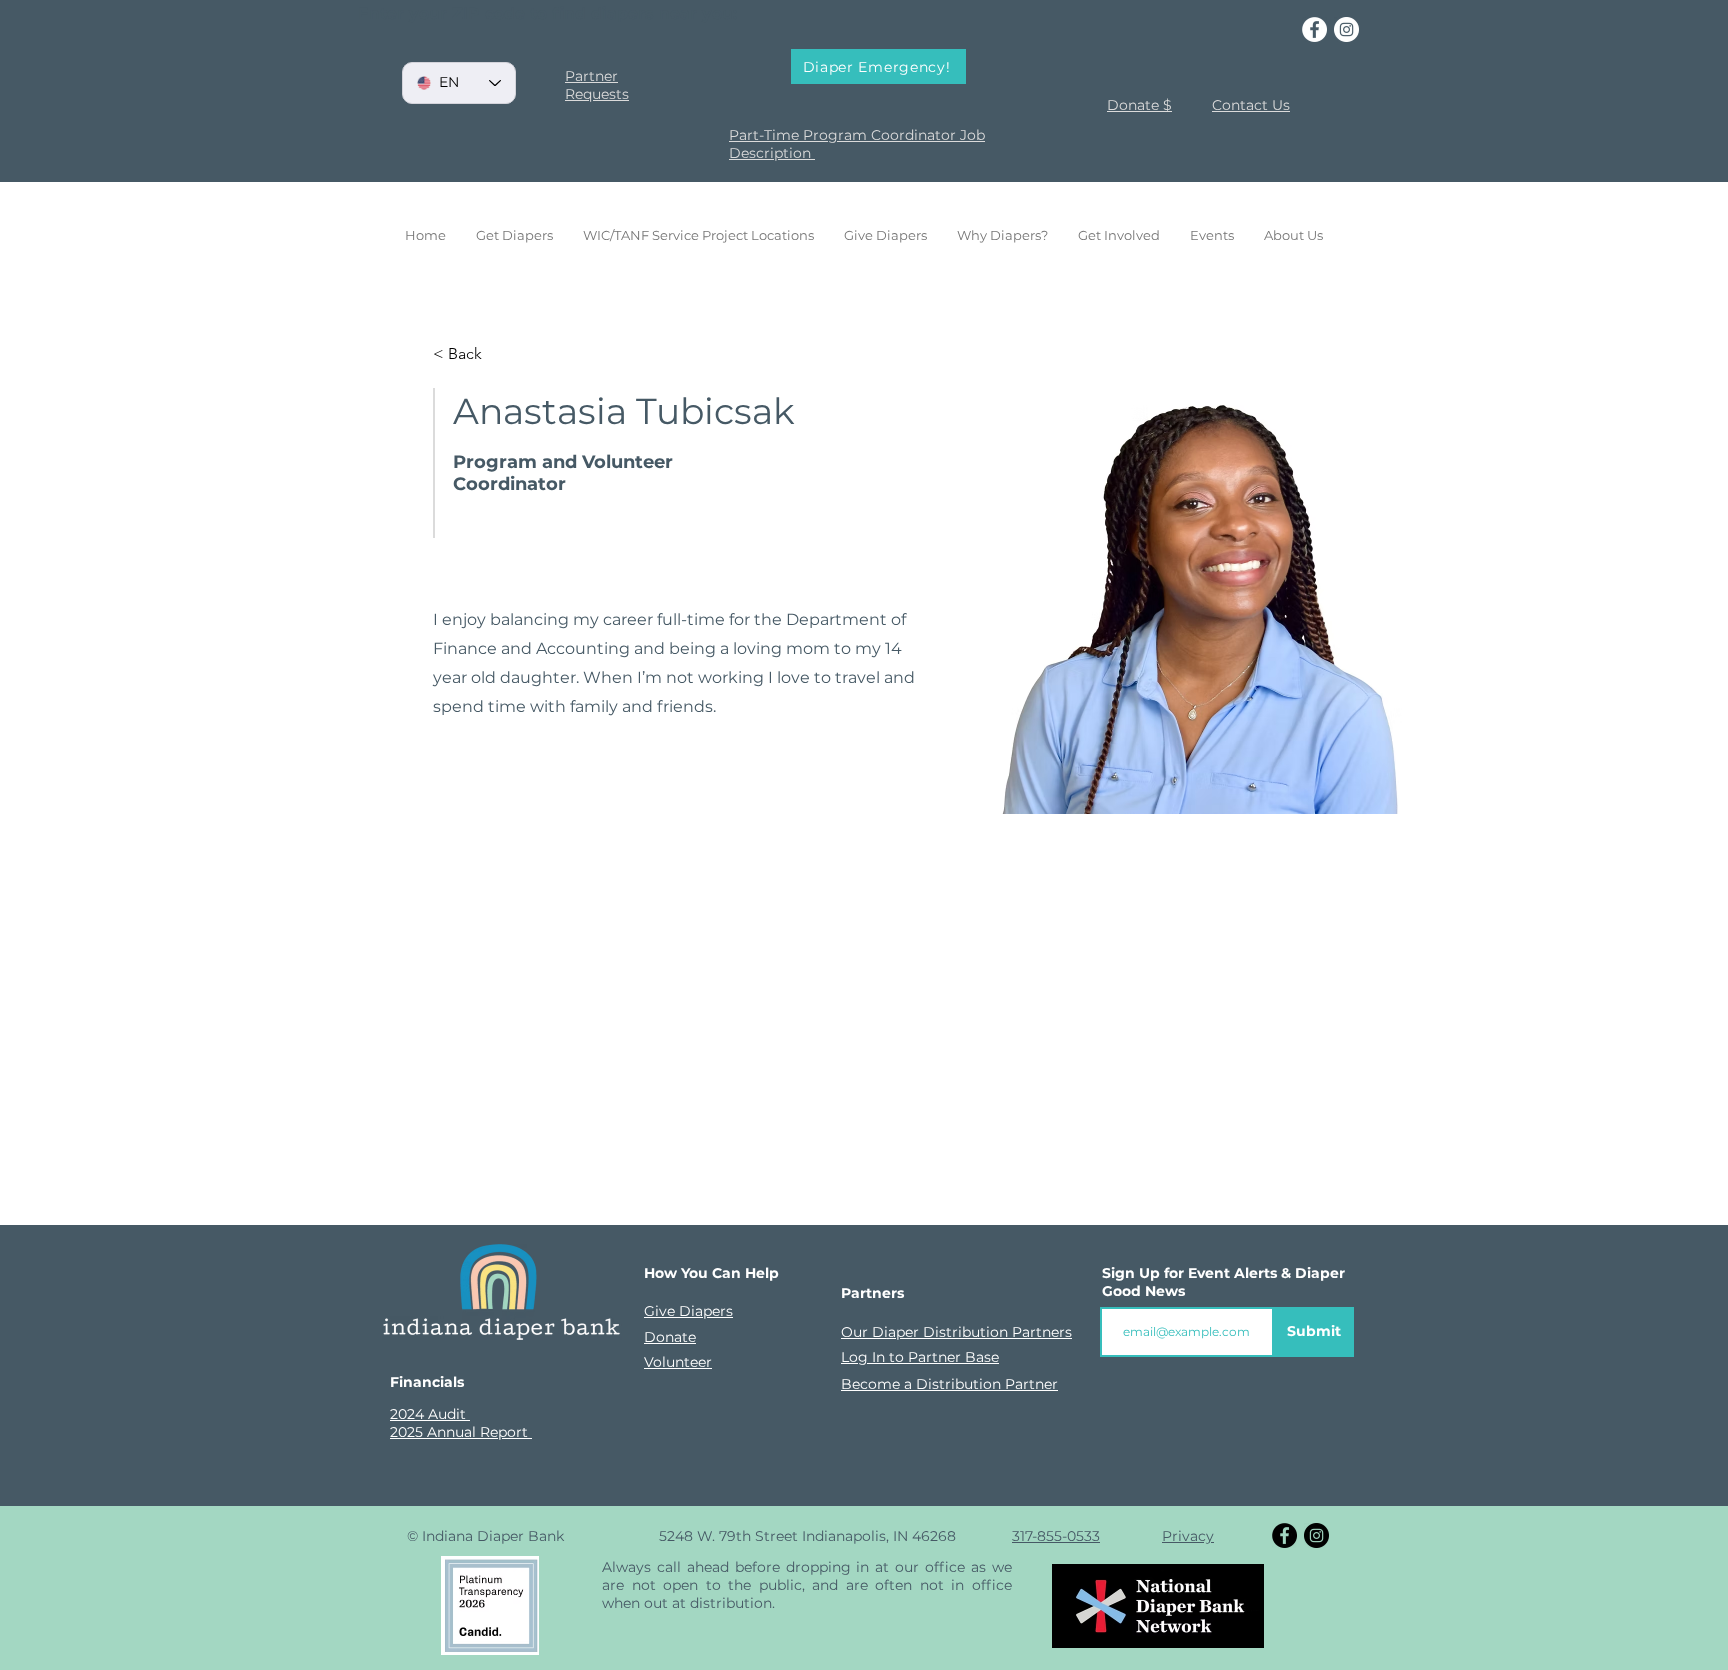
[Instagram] (1346, 29)
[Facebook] (1314, 29)
